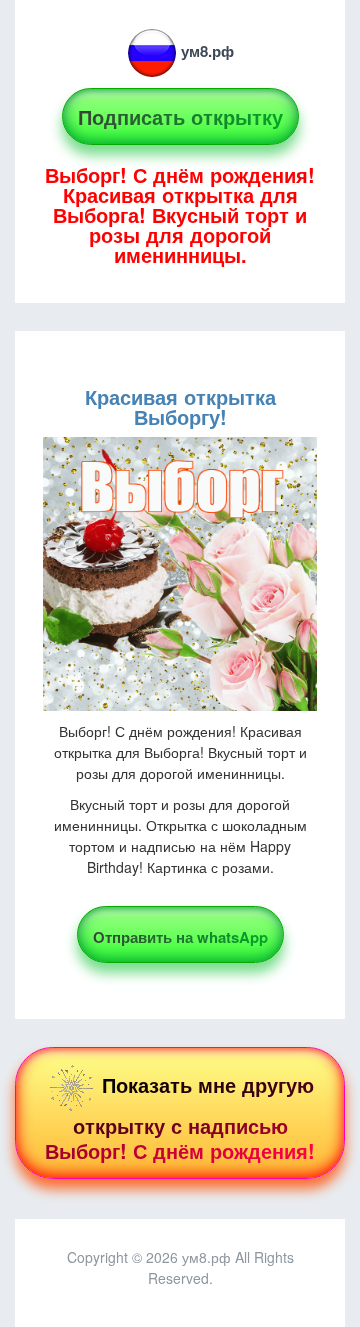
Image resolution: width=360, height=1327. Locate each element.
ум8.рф (207, 51)
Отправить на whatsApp (180, 937)
